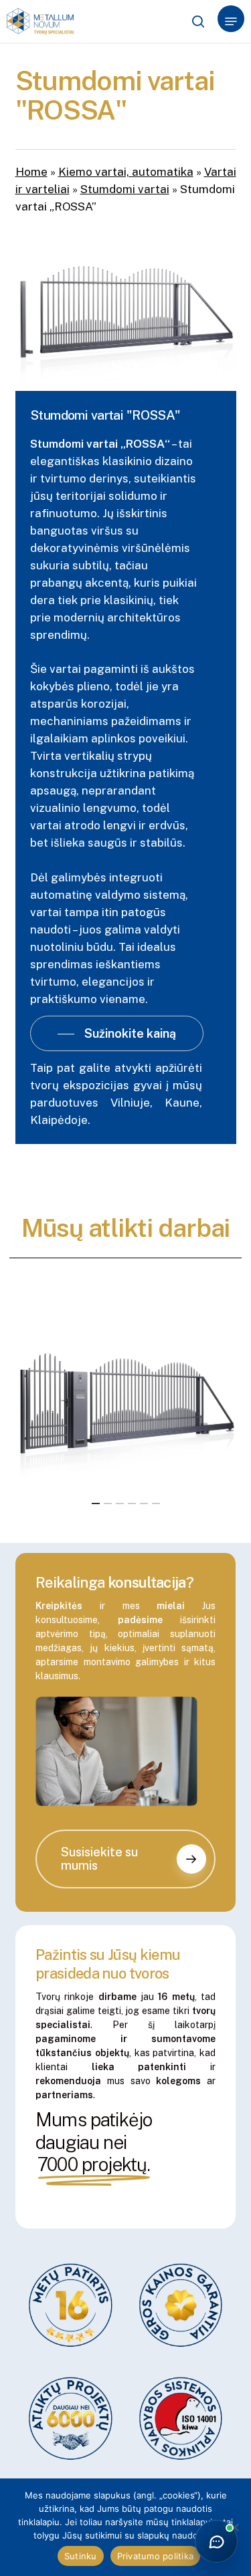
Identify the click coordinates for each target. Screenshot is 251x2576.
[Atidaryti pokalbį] (216, 2541)
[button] (231, 21)
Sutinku (81, 2556)
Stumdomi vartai (125, 189)
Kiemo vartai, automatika (126, 172)
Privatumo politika (156, 2556)
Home (31, 172)
